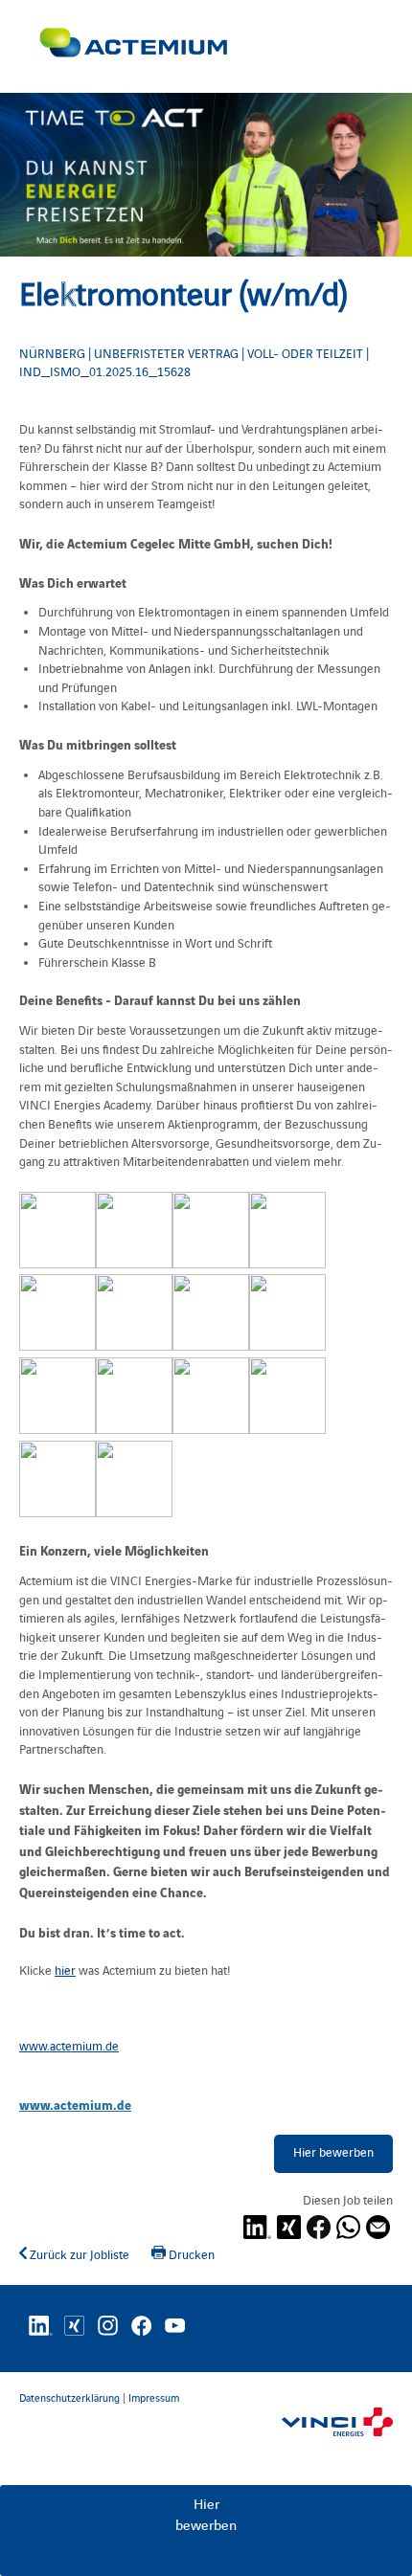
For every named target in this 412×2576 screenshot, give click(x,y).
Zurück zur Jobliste (78, 2255)
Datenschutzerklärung (69, 2398)
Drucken (190, 2255)
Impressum (154, 2398)
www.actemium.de (75, 2104)
